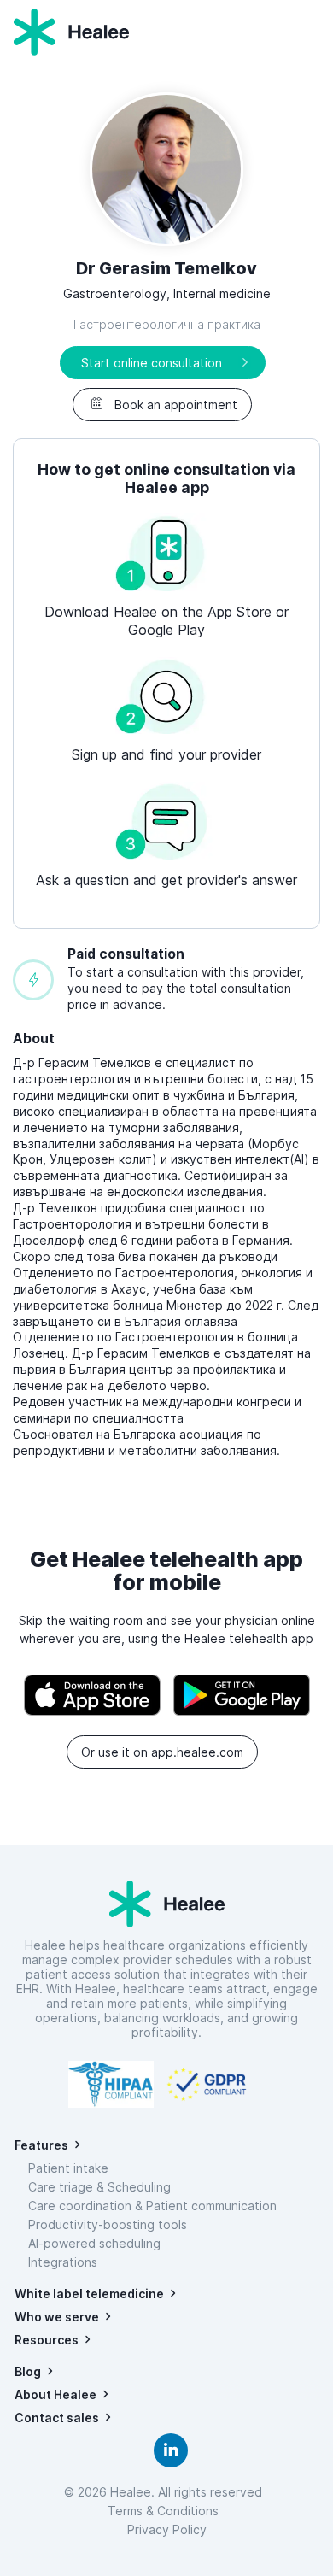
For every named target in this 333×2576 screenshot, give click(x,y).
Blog (28, 2371)
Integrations (63, 2262)
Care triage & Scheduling (99, 2187)
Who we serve (57, 2317)
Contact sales (57, 2418)
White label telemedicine (89, 2294)
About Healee (55, 2394)
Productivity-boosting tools (108, 2224)
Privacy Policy (167, 2529)
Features (41, 2145)
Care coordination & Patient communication (152, 2206)
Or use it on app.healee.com (162, 1752)
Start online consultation (152, 363)
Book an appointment (176, 405)
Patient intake (68, 2168)
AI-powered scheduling (94, 2243)
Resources (47, 2340)
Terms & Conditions (166, 2511)
